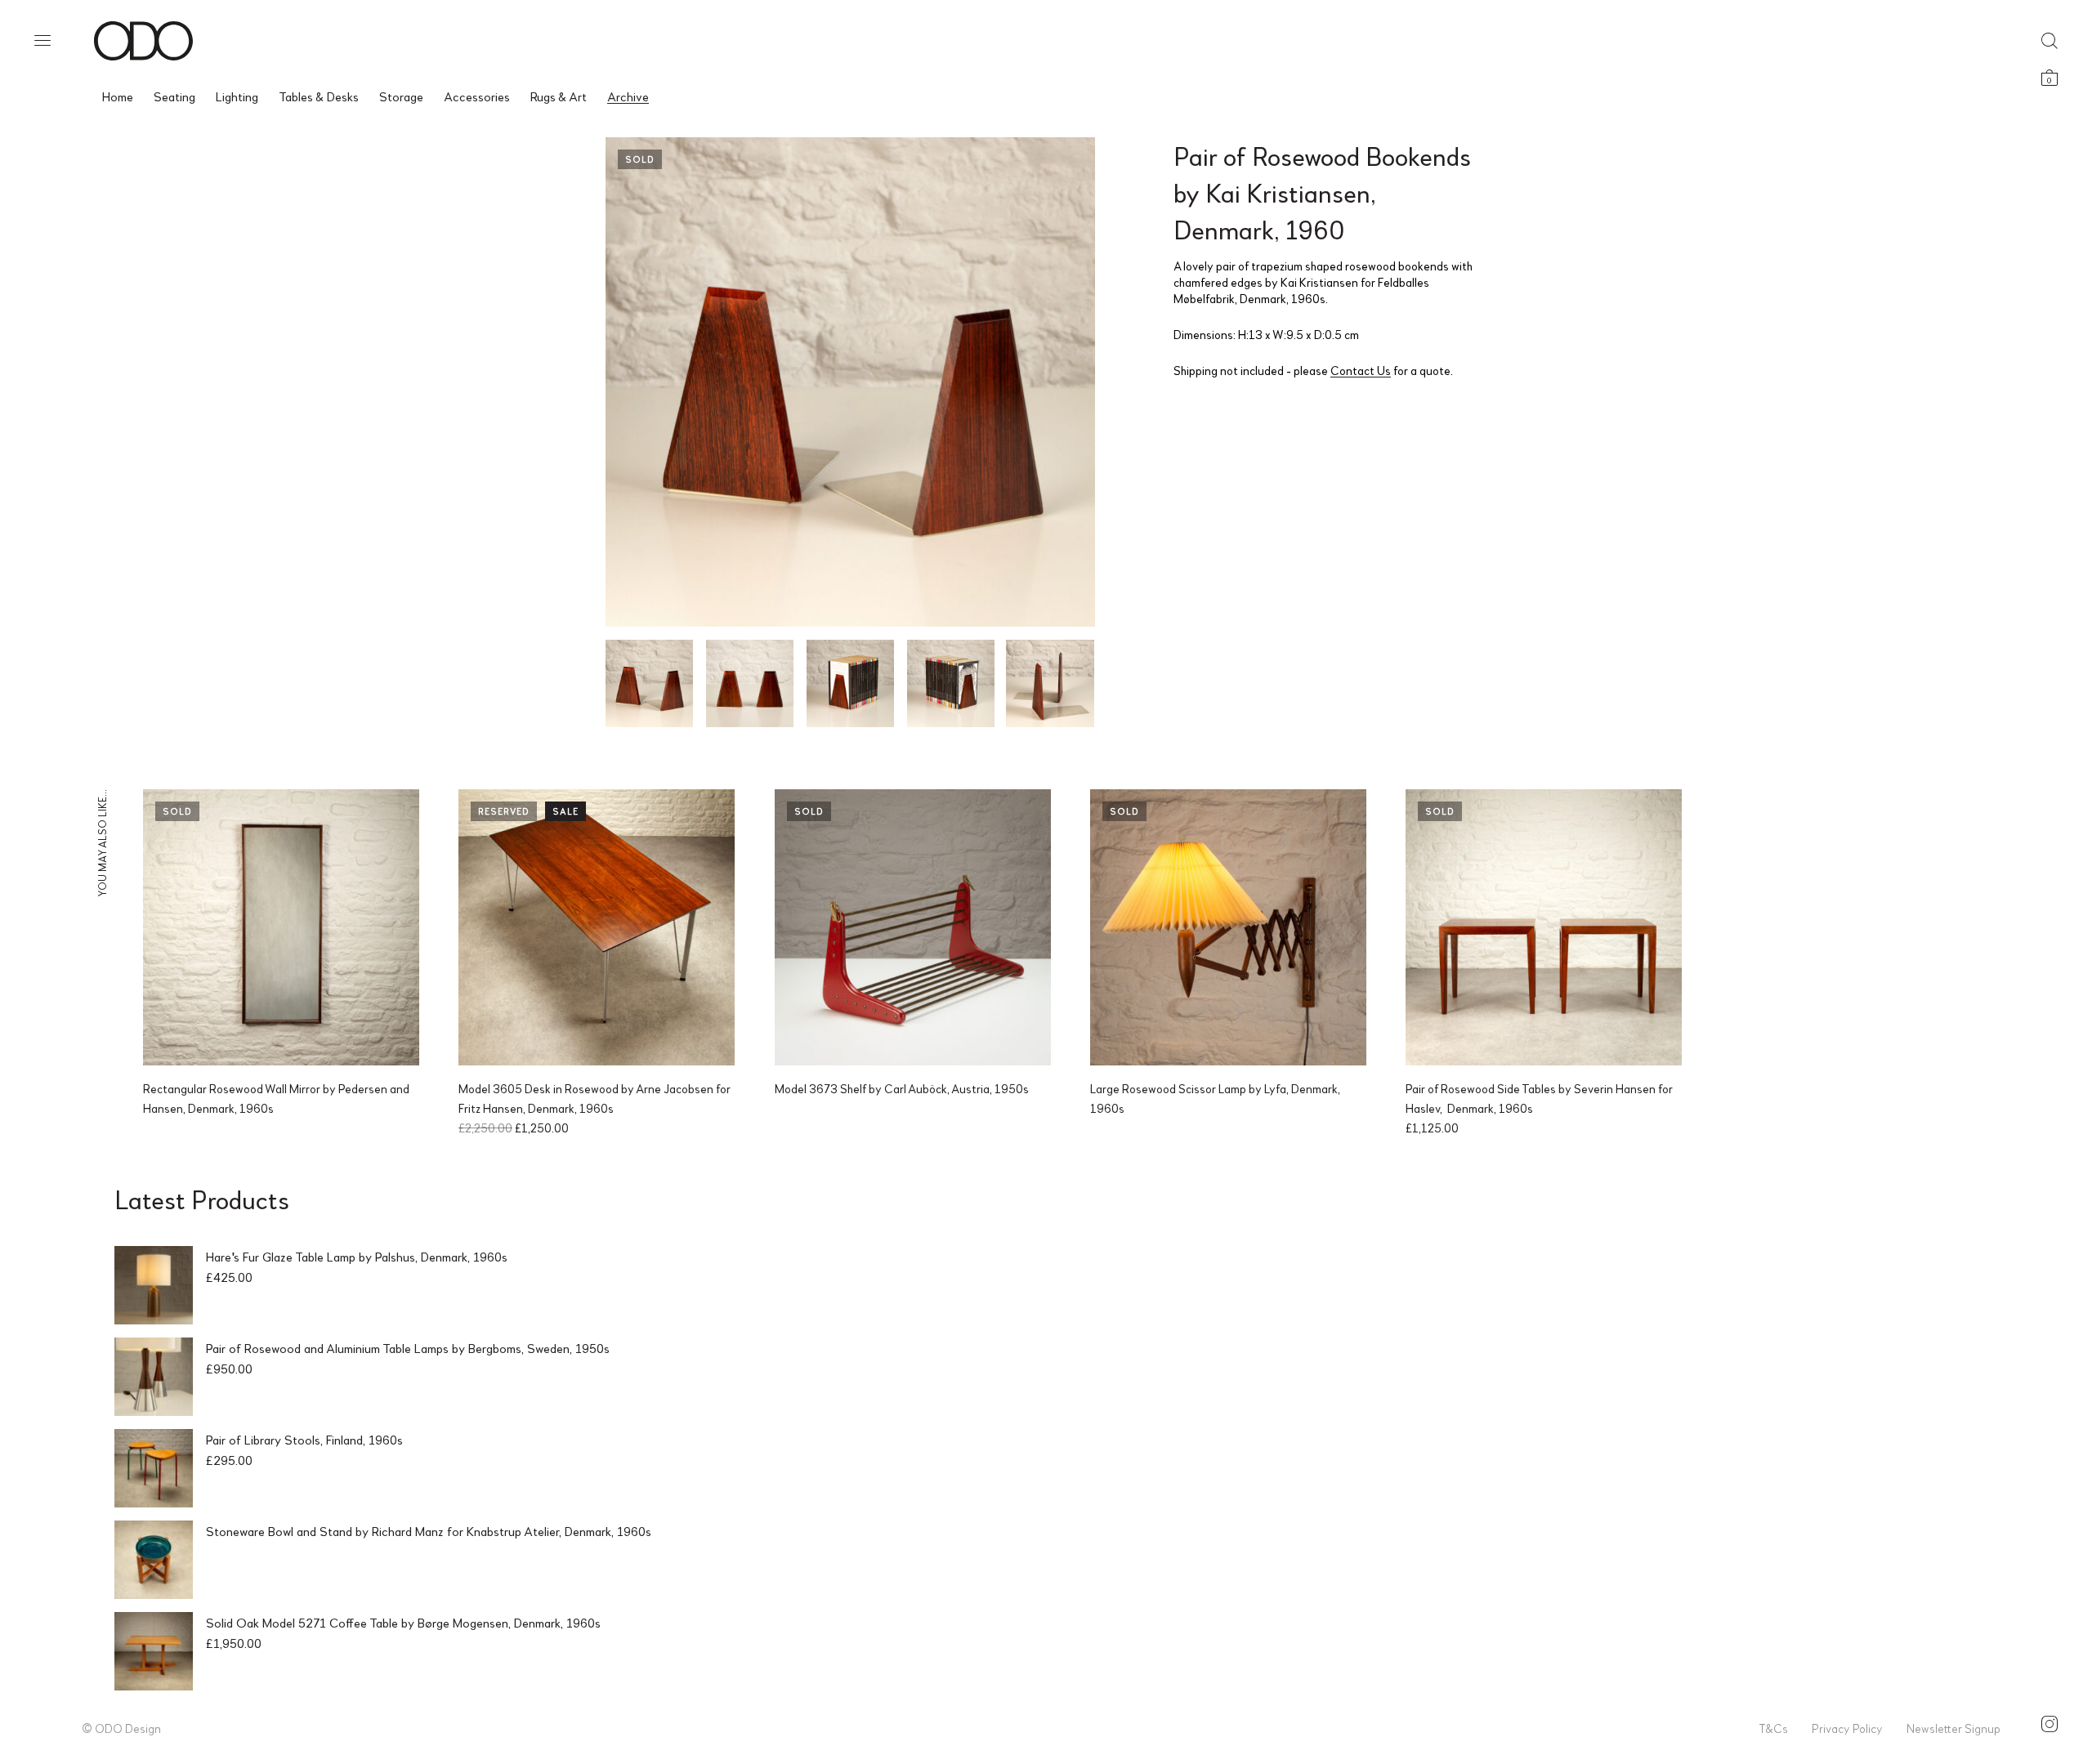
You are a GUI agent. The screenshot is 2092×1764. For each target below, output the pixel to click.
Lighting (237, 96)
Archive (628, 96)
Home (118, 96)
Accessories (477, 96)
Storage (401, 96)
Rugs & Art (559, 96)
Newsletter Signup (1953, 1728)
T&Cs (1773, 1728)
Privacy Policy (1847, 1728)
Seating (174, 96)
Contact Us (1361, 370)
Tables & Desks (319, 96)
